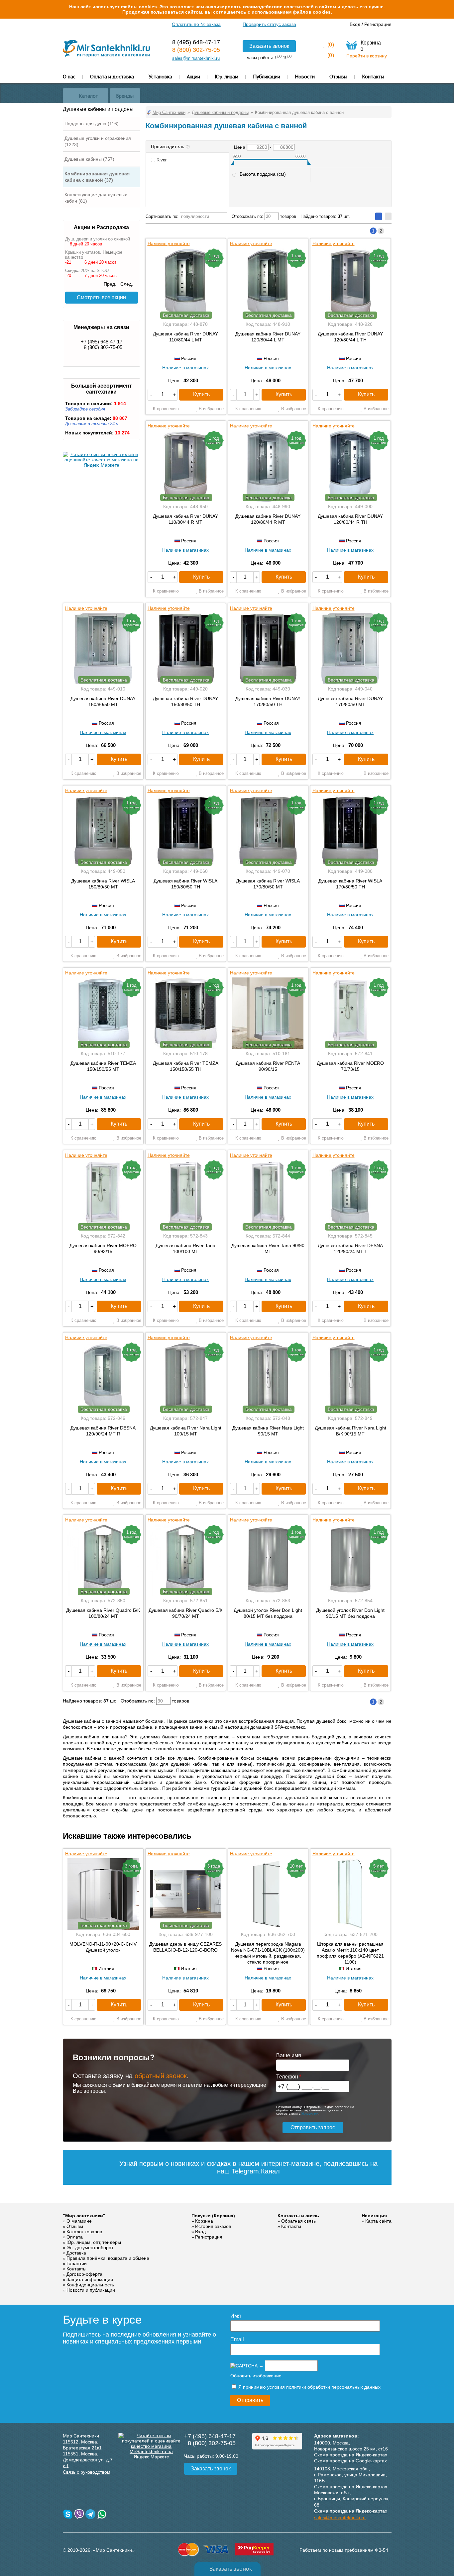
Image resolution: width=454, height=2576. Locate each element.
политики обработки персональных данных (333, 2387)
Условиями (310, 2114)
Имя (236, 2316)
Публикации (267, 76)
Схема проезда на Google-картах (350, 2461)
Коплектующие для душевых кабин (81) (96, 198)
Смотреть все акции (101, 297)
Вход (355, 24)
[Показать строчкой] (388, 216)
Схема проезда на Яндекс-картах (351, 2455)
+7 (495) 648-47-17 (102, 342)
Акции (193, 76)
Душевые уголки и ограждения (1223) (98, 141)
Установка (160, 76)
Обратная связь (298, 2221)
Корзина (204, 2221)
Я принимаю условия (309, 2387)
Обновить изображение (256, 2376)
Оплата (75, 2237)
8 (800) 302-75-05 (196, 50)
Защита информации (90, 2279)
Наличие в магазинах (185, 368)
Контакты (373, 76)
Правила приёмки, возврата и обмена (108, 2258)
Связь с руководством (87, 2472)
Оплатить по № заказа (196, 24)
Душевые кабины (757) (89, 159)
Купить (201, 394)
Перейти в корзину (367, 56)
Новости (305, 76)
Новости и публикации (91, 2290)
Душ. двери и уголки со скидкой (98, 239)
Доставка (76, 2253)
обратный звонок (161, 2076)
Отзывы (338, 76)
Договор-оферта (84, 2274)
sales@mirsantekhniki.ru (196, 58)
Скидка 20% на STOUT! (89, 271)
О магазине (79, 2221)
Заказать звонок (269, 46)
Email (237, 2339)
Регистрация (378, 24)
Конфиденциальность (90, 2285)
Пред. (109, 284)
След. (127, 284)
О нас (69, 76)
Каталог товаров (84, 2232)
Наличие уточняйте (169, 243)
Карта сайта (378, 2221)
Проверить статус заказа (269, 24)
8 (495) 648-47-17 (196, 42)
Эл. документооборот (90, 2248)
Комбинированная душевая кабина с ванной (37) (97, 177)
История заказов (213, 2226)
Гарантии (77, 2263)
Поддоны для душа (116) (92, 124)
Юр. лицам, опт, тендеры (94, 2242)
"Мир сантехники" (84, 2216)
